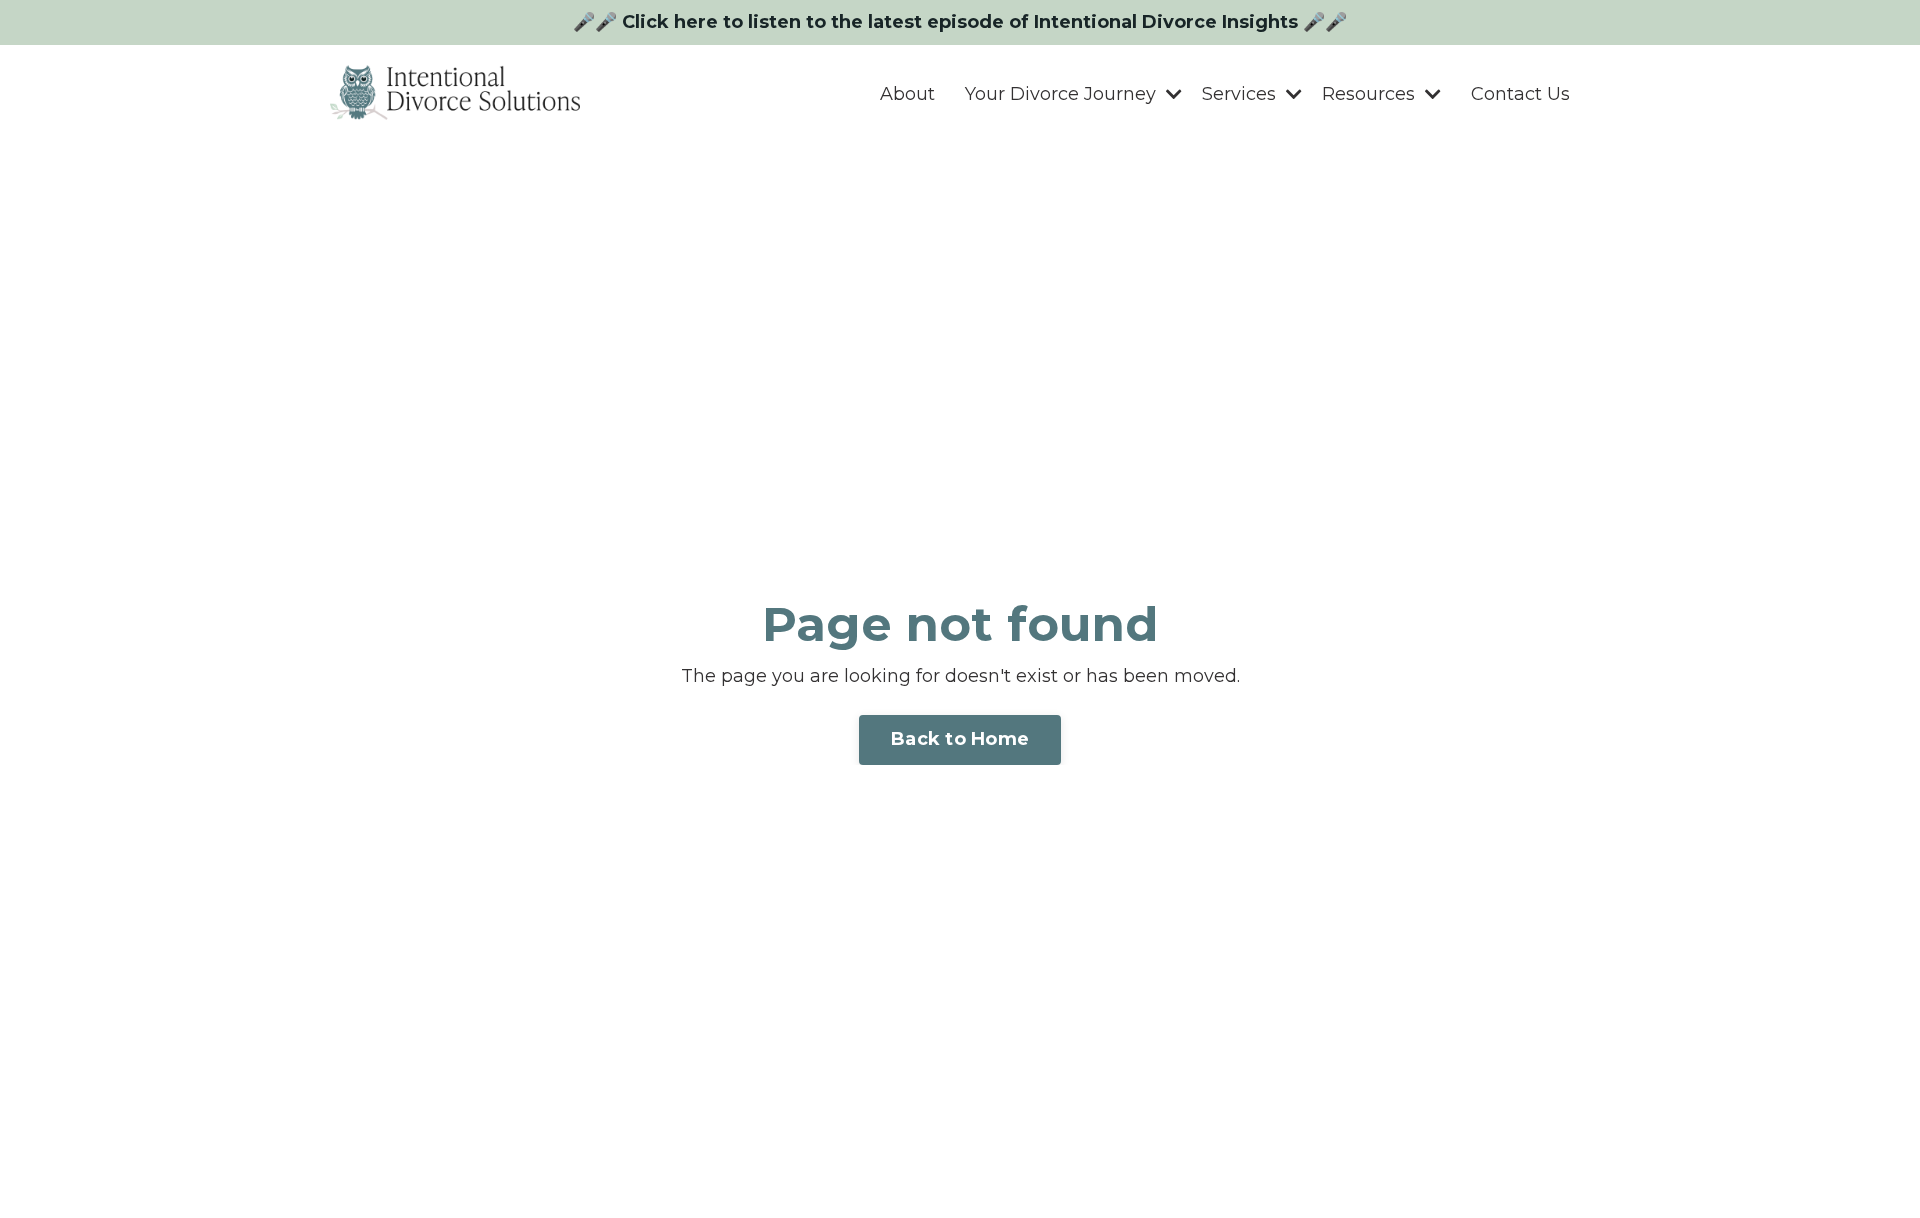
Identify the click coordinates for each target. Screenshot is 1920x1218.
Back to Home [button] (960, 739)
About (907, 94)
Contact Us (1520, 94)
